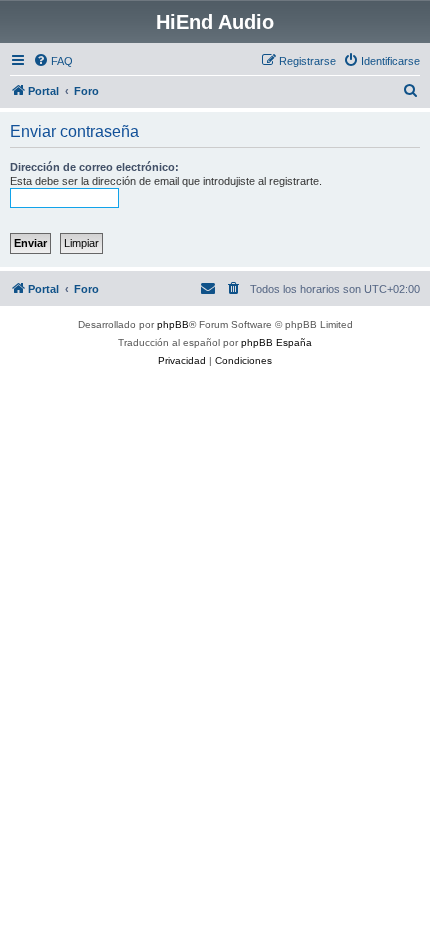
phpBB (173, 324)
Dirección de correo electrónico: (94, 167)
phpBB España (276, 342)
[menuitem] (53, 61)
